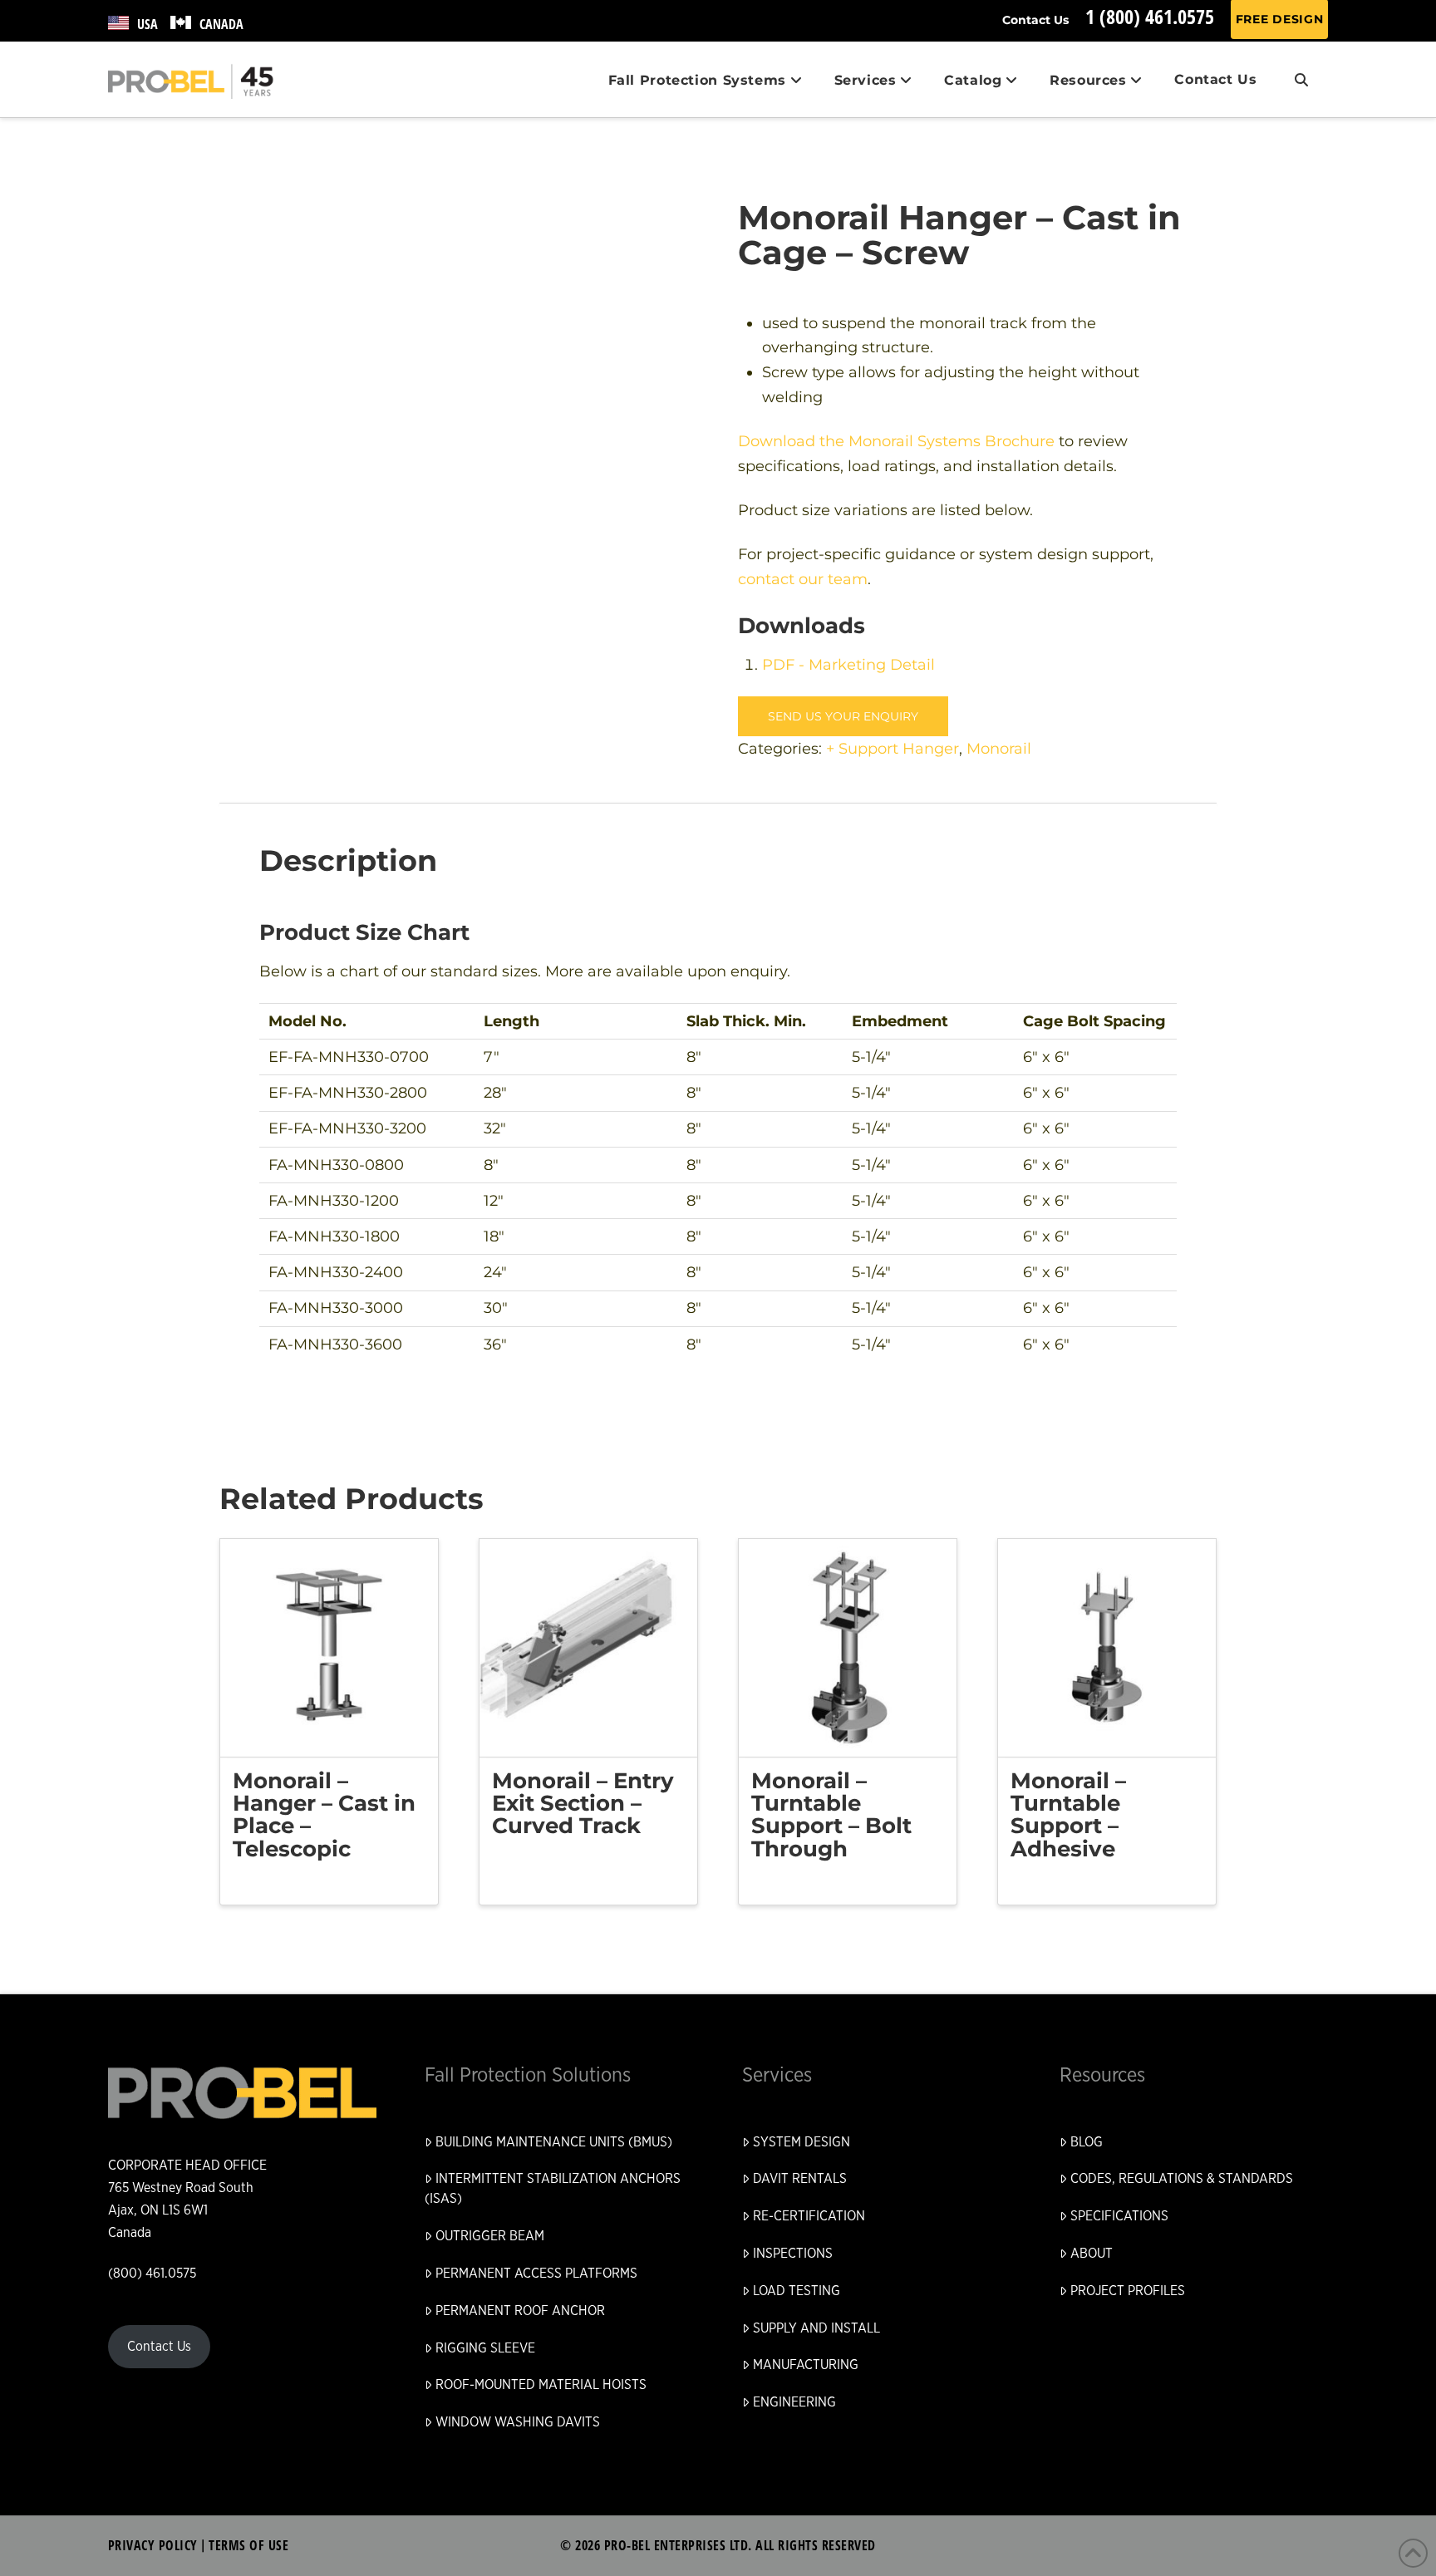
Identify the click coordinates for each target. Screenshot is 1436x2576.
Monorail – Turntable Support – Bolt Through (831, 1815)
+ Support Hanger (893, 748)
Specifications (1119, 2216)
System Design (802, 2142)
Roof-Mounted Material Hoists (541, 2385)
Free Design (1280, 19)
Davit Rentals (800, 2179)
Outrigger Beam (490, 2236)
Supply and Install (816, 2328)
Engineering (794, 2402)
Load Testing (797, 2291)
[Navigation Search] (1301, 80)
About (1092, 2254)
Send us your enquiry (843, 716)
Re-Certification (809, 2216)
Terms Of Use (248, 2545)
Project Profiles (1128, 2291)
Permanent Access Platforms (536, 2274)
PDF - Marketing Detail (848, 664)
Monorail (999, 748)
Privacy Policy (153, 2545)
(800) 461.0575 (152, 2274)
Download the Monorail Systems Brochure (896, 441)
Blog (1087, 2142)
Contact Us (1035, 20)
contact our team (803, 579)
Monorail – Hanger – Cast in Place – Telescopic (324, 1815)
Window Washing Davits (518, 2422)
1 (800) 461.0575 (1150, 16)
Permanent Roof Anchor (520, 2311)
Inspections (793, 2254)
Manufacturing (806, 2365)
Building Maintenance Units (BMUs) (554, 2142)
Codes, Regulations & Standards (1182, 2179)
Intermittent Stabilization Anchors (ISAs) (553, 2189)
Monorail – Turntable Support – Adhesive (1068, 1815)
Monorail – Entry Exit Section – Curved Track (583, 1804)
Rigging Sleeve (485, 2348)
